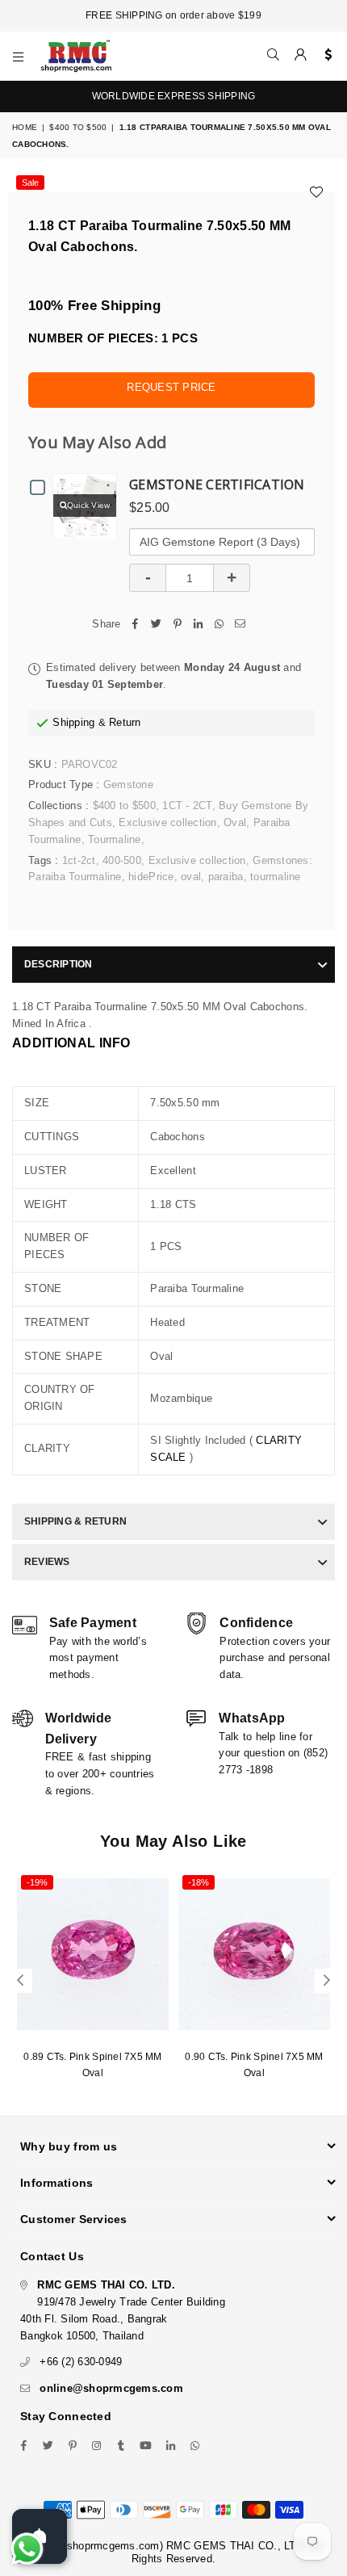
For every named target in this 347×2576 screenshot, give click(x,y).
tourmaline (276, 877)
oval (191, 877)
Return (125, 722)
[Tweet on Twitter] (157, 625)
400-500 (122, 860)
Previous (20, 1981)
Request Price (171, 387)
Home (25, 127)
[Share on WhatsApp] (219, 625)
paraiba (226, 877)
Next (327, 1981)
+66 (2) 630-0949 (81, 2362)
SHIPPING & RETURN (75, 1521)
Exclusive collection (167, 822)
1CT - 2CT (187, 806)
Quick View (89, 505)
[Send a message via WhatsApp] (27, 2549)
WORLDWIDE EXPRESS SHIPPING (174, 96)
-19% (37, 1882)
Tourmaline (115, 839)
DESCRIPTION (59, 964)
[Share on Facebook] (136, 625)
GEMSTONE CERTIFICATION (217, 485)
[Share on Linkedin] (199, 625)
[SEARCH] (274, 56)
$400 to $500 (78, 127)
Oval (235, 822)
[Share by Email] (240, 625)
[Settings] (325, 56)
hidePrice (151, 877)
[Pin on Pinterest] (178, 625)
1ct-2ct (79, 860)
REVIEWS (47, 1562)
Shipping (73, 722)
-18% (199, 1882)
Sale (30, 183)
